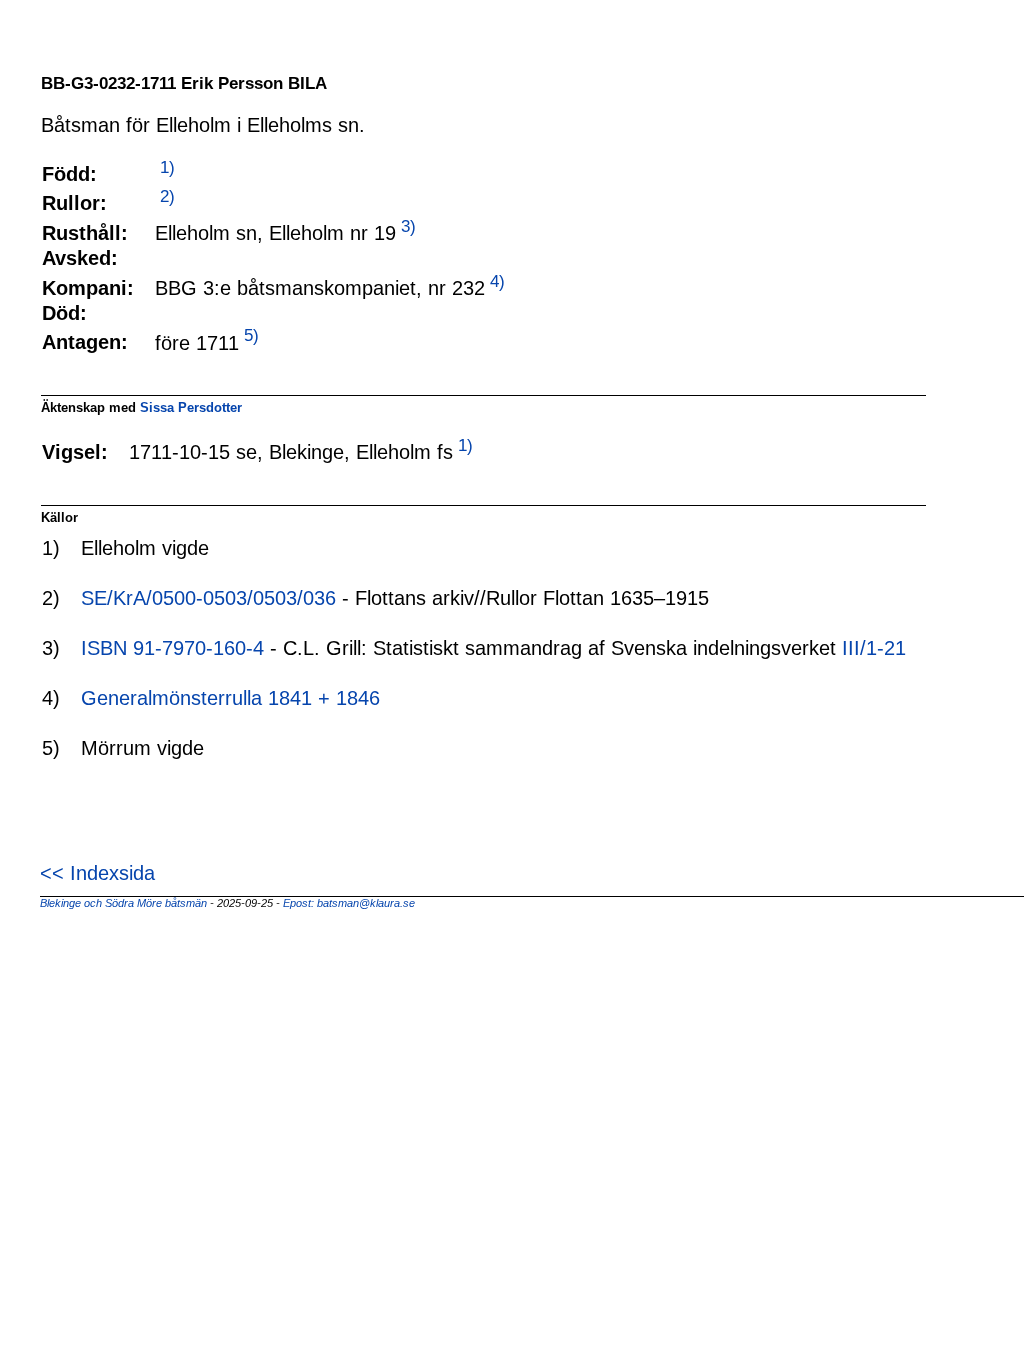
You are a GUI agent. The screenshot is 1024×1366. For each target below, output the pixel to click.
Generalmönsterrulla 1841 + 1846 (230, 698)
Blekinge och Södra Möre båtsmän (123, 903)
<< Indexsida (97, 873)
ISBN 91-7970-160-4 (172, 648)
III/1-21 (874, 648)
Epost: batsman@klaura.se (349, 903)
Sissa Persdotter (191, 407)
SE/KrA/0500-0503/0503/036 (208, 598)
